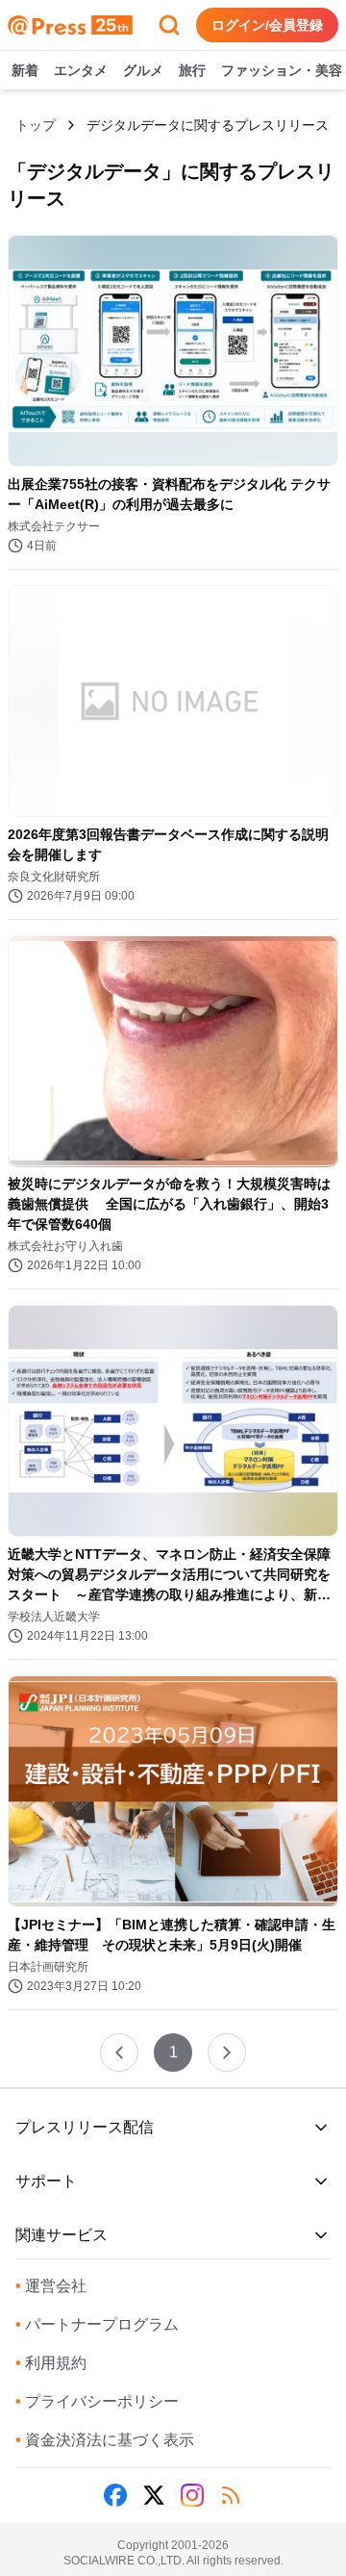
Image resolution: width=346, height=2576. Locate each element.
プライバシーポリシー (97, 2401)
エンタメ (81, 70)
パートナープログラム (97, 2324)
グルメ (143, 70)
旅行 (192, 70)
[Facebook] (115, 2495)
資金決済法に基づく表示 (105, 2440)
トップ (36, 125)
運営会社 (51, 2286)
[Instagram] (192, 2495)
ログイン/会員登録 (267, 25)
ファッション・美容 (282, 70)
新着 (25, 70)
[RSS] (231, 2495)
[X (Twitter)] (154, 2495)
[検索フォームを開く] (169, 25)
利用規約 (51, 2363)
